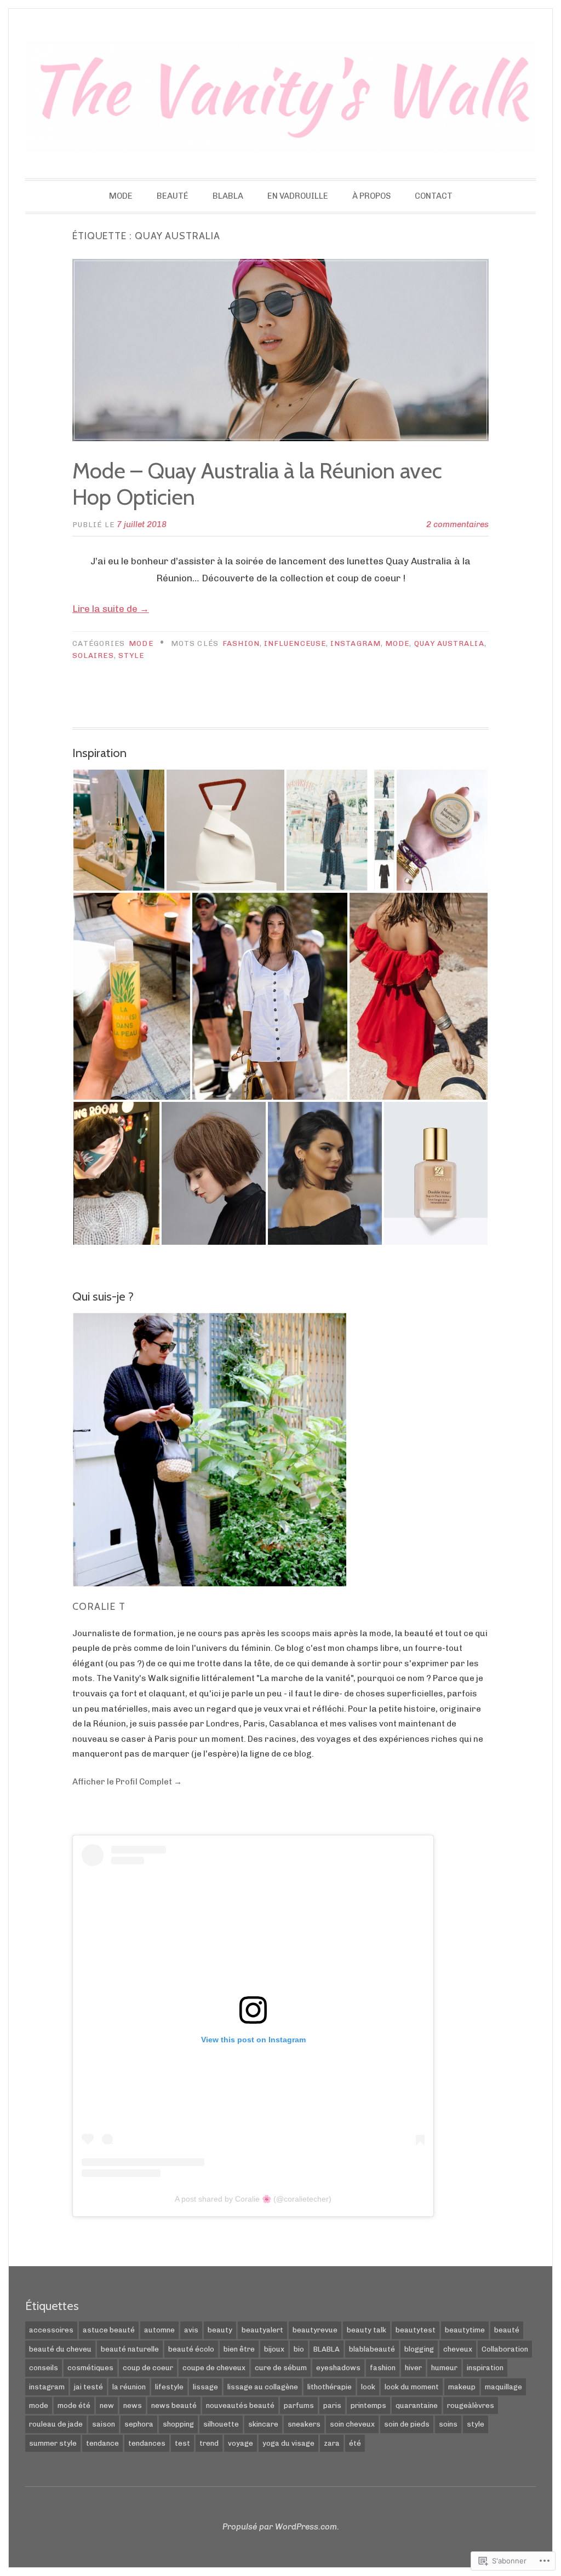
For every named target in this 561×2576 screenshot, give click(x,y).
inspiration (485, 2368)
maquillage (503, 2387)
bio (299, 2349)
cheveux (458, 2349)
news (133, 2405)
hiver (413, 2368)
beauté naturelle (130, 2349)
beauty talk (367, 2330)
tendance (102, 2443)
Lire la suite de (111, 609)
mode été (74, 2405)
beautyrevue (315, 2330)
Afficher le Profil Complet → (127, 1782)
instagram (356, 643)
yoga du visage (288, 2443)
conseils (44, 2368)
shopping (178, 2424)
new (107, 2405)
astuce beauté (109, 2330)
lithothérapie (330, 2387)
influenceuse (295, 643)
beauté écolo (191, 2349)
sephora (139, 2424)
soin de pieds (407, 2424)
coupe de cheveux (214, 2368)
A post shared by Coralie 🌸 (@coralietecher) (253, 2199)
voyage (241, 2443)
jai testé (88, 2387)
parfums (299, 2405)
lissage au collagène (263, 2387)
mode (397, 643)
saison (104, 2424)
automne (159, 2330)
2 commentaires (457, 524)
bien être (239, 2349)
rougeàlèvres (471, 2405)
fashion (241, 643)
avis (191, 2330)
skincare (263, 2424)
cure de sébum (281, 2368)
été (355, 2443)
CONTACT (434, 196)
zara (332, 2443)
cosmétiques (90, 2368)
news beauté (174, 2405)
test (182, 2443)
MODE (121, 196)
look (368, 2387)
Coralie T (99, 1607)
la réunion (129, 2387)
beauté (507, 2330)
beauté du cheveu (60, 2349)
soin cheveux (352, 2424)
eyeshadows (338, 2368)
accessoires (51, 2330)
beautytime (465, 2330)
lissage (205, 2387)
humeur (444, 2368)
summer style (53, 2443)
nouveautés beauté (240, 2405)
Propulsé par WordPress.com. (281, 2527)
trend (209, 2443)
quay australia (449, 643)
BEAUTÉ (173, 196)
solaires (93, 655)
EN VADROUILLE (298, 196)
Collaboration (505, 2349)
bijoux (274, 2349)
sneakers (304, 2424)
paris (332, 2405)
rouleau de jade (56, 2424)
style (131, 655)
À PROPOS (371, 196)
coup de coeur (148, 2368)
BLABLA (228, 196)
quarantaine (417, 2405)
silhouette (221, 2424)
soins (448, 2424)
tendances (147, 2443)
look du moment (412, 2387)
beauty (220, 2330)
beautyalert (262, 2330)
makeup (462, 2387)
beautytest (416, 2330)
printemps (368, 2405)
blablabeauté (372, 2349)
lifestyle (169, 2387)
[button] (119, 830)
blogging (419, 2349)
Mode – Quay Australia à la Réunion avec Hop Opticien (257, 484)
